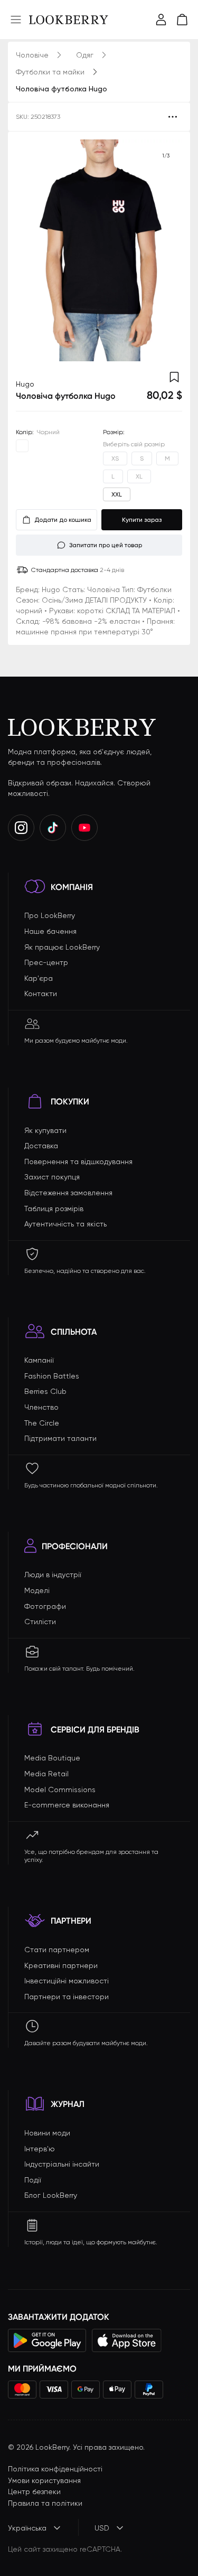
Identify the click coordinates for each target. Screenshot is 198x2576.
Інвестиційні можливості (67, 1981)
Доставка (41, 1146)
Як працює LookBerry (62, 947)
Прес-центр (46, 962)
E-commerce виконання (67, 1805)
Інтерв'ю (40, 2149)
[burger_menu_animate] (16, 20)
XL (139, 476)
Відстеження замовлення (68, 1193)
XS (115, 458)
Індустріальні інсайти (62, 2164)
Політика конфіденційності (55, 2469)
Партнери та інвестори (67, 1997)
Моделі (37, 1590)
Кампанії (39, 1360)
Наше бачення (50, 931)
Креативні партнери (61, 1965)
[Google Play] (47, 2340)
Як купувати (45, 1130)
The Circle (42, 1423)
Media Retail (46, 1774)
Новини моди (47, 2133)
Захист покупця (52, 1177)
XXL (117, 494)
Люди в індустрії (53, 1575)
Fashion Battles (52, 1376)
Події (33, 2180)
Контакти (41, 994)
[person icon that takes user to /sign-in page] (161, 20)
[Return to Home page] (69, 20)
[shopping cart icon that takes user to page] (182, 20)
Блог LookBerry (51, 2195)
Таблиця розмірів (54, 1209)
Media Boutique (52, 1758)
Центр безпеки (34, 2491)
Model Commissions (60, 1790)
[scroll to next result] (166, 250)
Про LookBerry (50, 915)
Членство (41, 1407)
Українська (27, 2528)
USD (102, 2528)
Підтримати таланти (60, 1438)
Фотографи (45, 1606)
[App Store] (127, 2340)
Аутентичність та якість (65, 1224)
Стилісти (40, 1622)
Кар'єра (39, 978)
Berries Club (45, 1391)
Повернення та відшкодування (78, 1161)
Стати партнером (57, 1950)
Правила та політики (45, 2503)
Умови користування (44, 2480)
